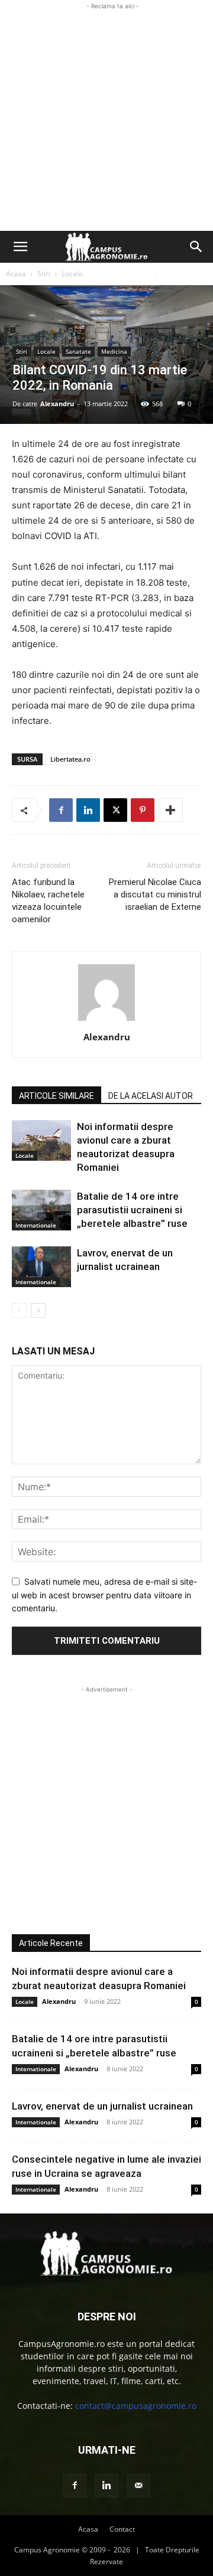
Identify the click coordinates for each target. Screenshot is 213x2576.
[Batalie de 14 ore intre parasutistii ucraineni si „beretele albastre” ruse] (41, 1210)
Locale (72, 274)
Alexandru (57, 404)
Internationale (36, 1225)
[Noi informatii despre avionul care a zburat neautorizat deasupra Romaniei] (41, 1140)
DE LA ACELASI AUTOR (151, 1096)
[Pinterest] (143, 810)
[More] (170, 810)
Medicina (114, 351)
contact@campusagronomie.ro (136, 2406)
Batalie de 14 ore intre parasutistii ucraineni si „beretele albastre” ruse (132, 1210)
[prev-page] (19, 1310)
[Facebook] (61, 810)
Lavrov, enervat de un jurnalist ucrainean (102, 2106)
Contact (122, 2529)
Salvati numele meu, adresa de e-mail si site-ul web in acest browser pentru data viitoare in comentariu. (104, 1595)
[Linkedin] (88, 810)
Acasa (16, 274)
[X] (115, 810)
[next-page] (38, 1310)
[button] (20, 247)
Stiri (44, 274)
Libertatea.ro (70, 759)
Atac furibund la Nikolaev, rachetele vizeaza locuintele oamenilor (48, 901)
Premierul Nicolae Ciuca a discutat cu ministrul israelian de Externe (155, 894)
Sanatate (78, 351)
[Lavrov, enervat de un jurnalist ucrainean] (41, 1267)
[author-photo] (106, 1021)
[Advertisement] (106, 119)
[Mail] (138, 2486)
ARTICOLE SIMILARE (57, 1096)
